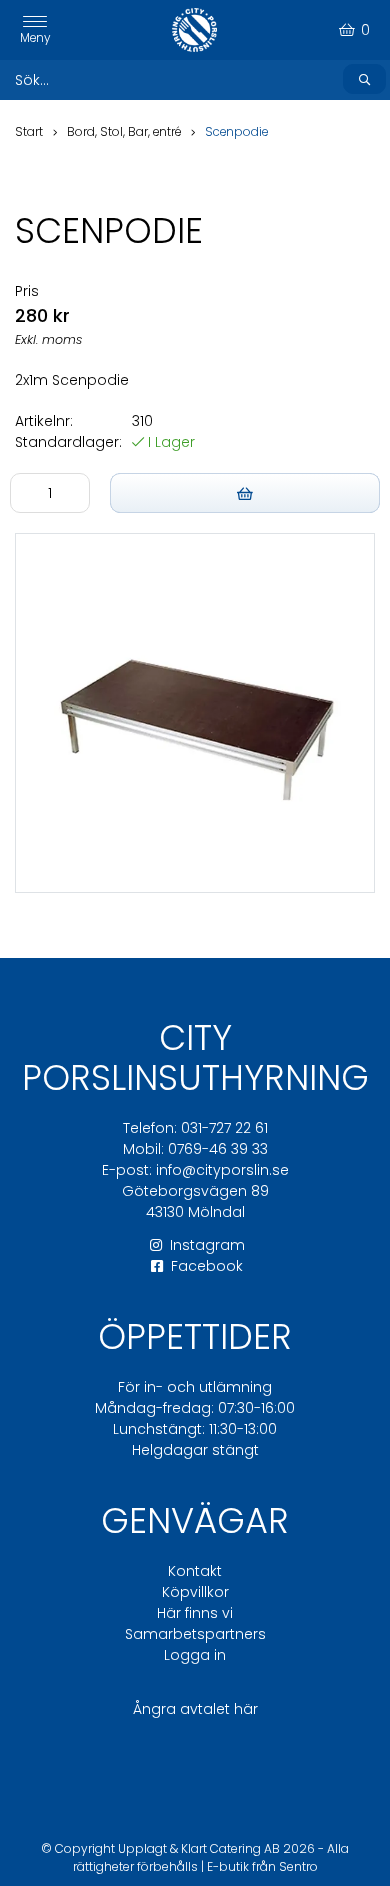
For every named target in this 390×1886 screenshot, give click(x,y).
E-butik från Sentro (262, 1866)
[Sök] (364, 79)
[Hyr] (245, 493)
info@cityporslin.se (222, 1170)
